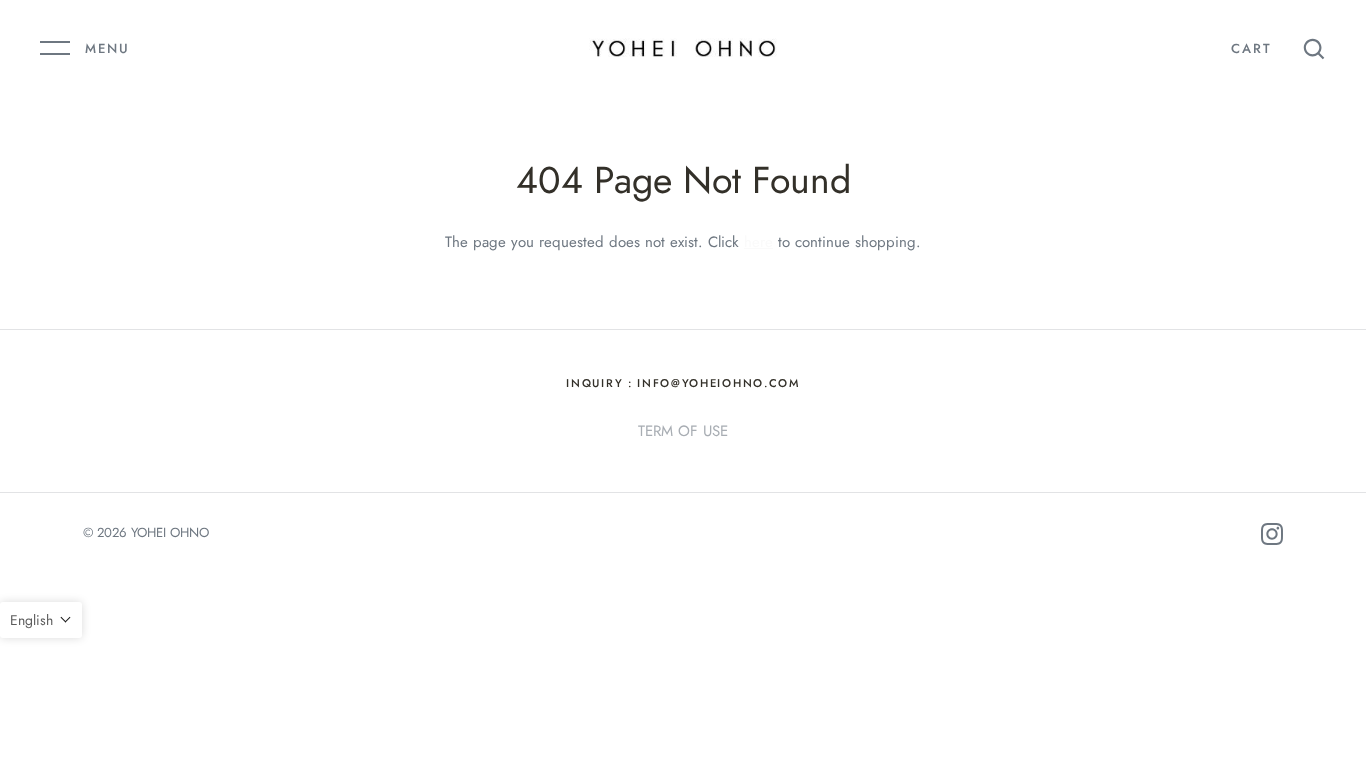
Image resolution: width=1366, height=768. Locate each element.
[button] (41, 620)
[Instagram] (1272, 537)
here (758, 242)
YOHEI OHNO (170, 532)
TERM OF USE (683, 431)
